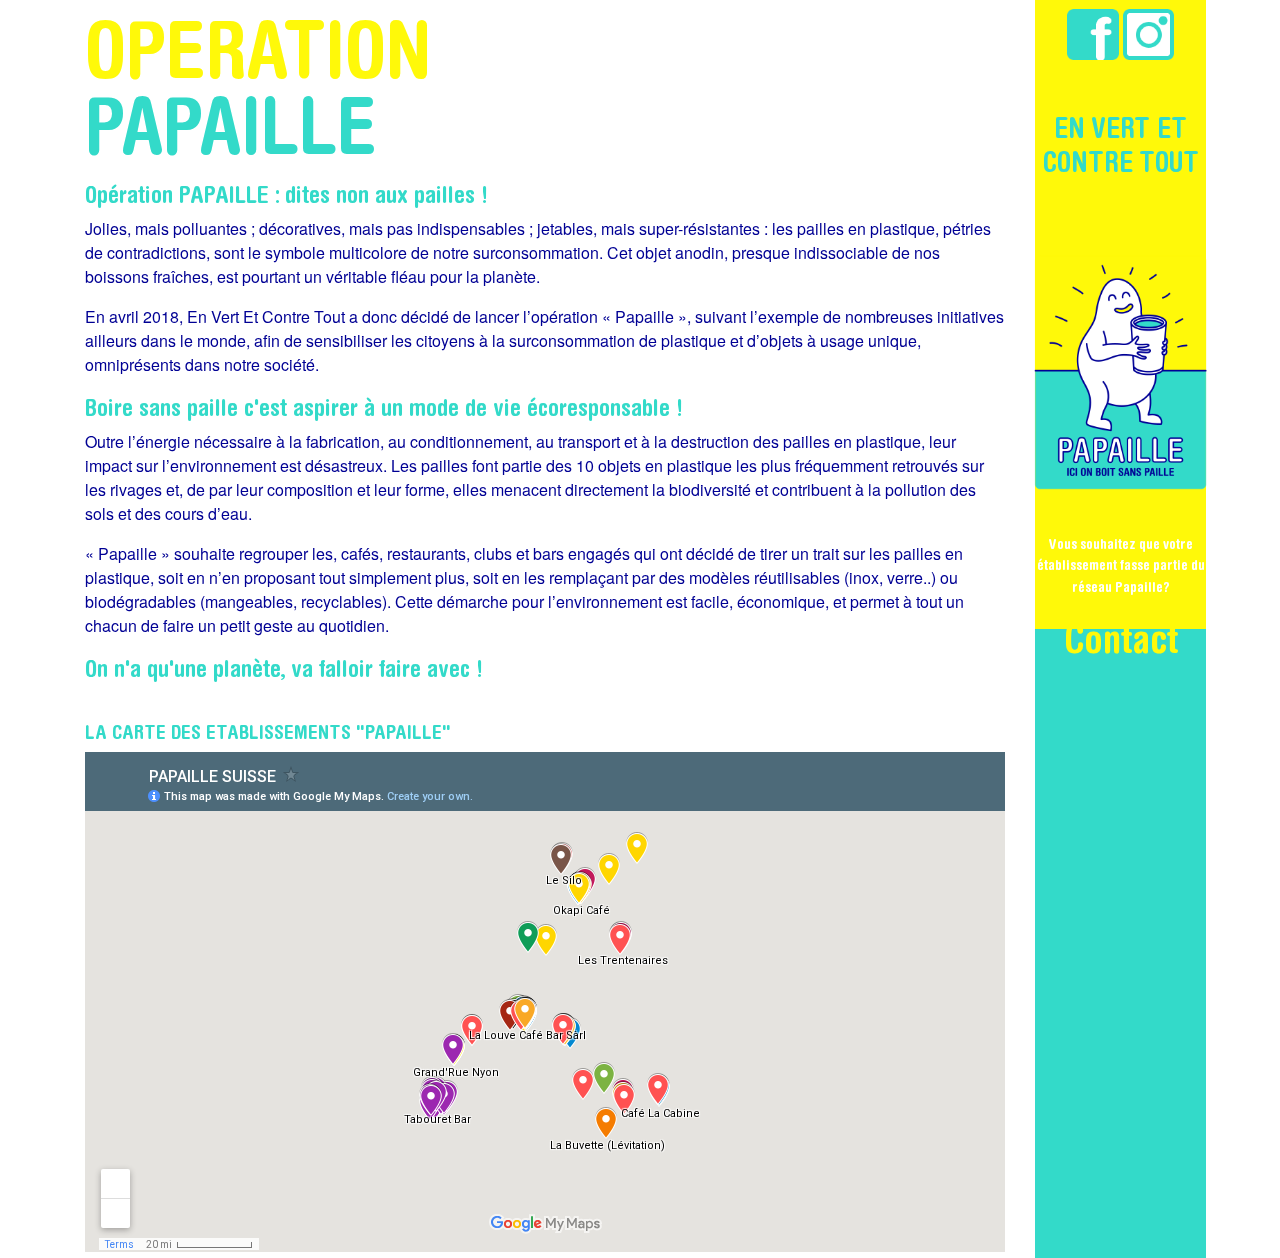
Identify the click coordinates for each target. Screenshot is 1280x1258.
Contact (1121, 638)
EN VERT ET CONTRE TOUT (1121, 144)
